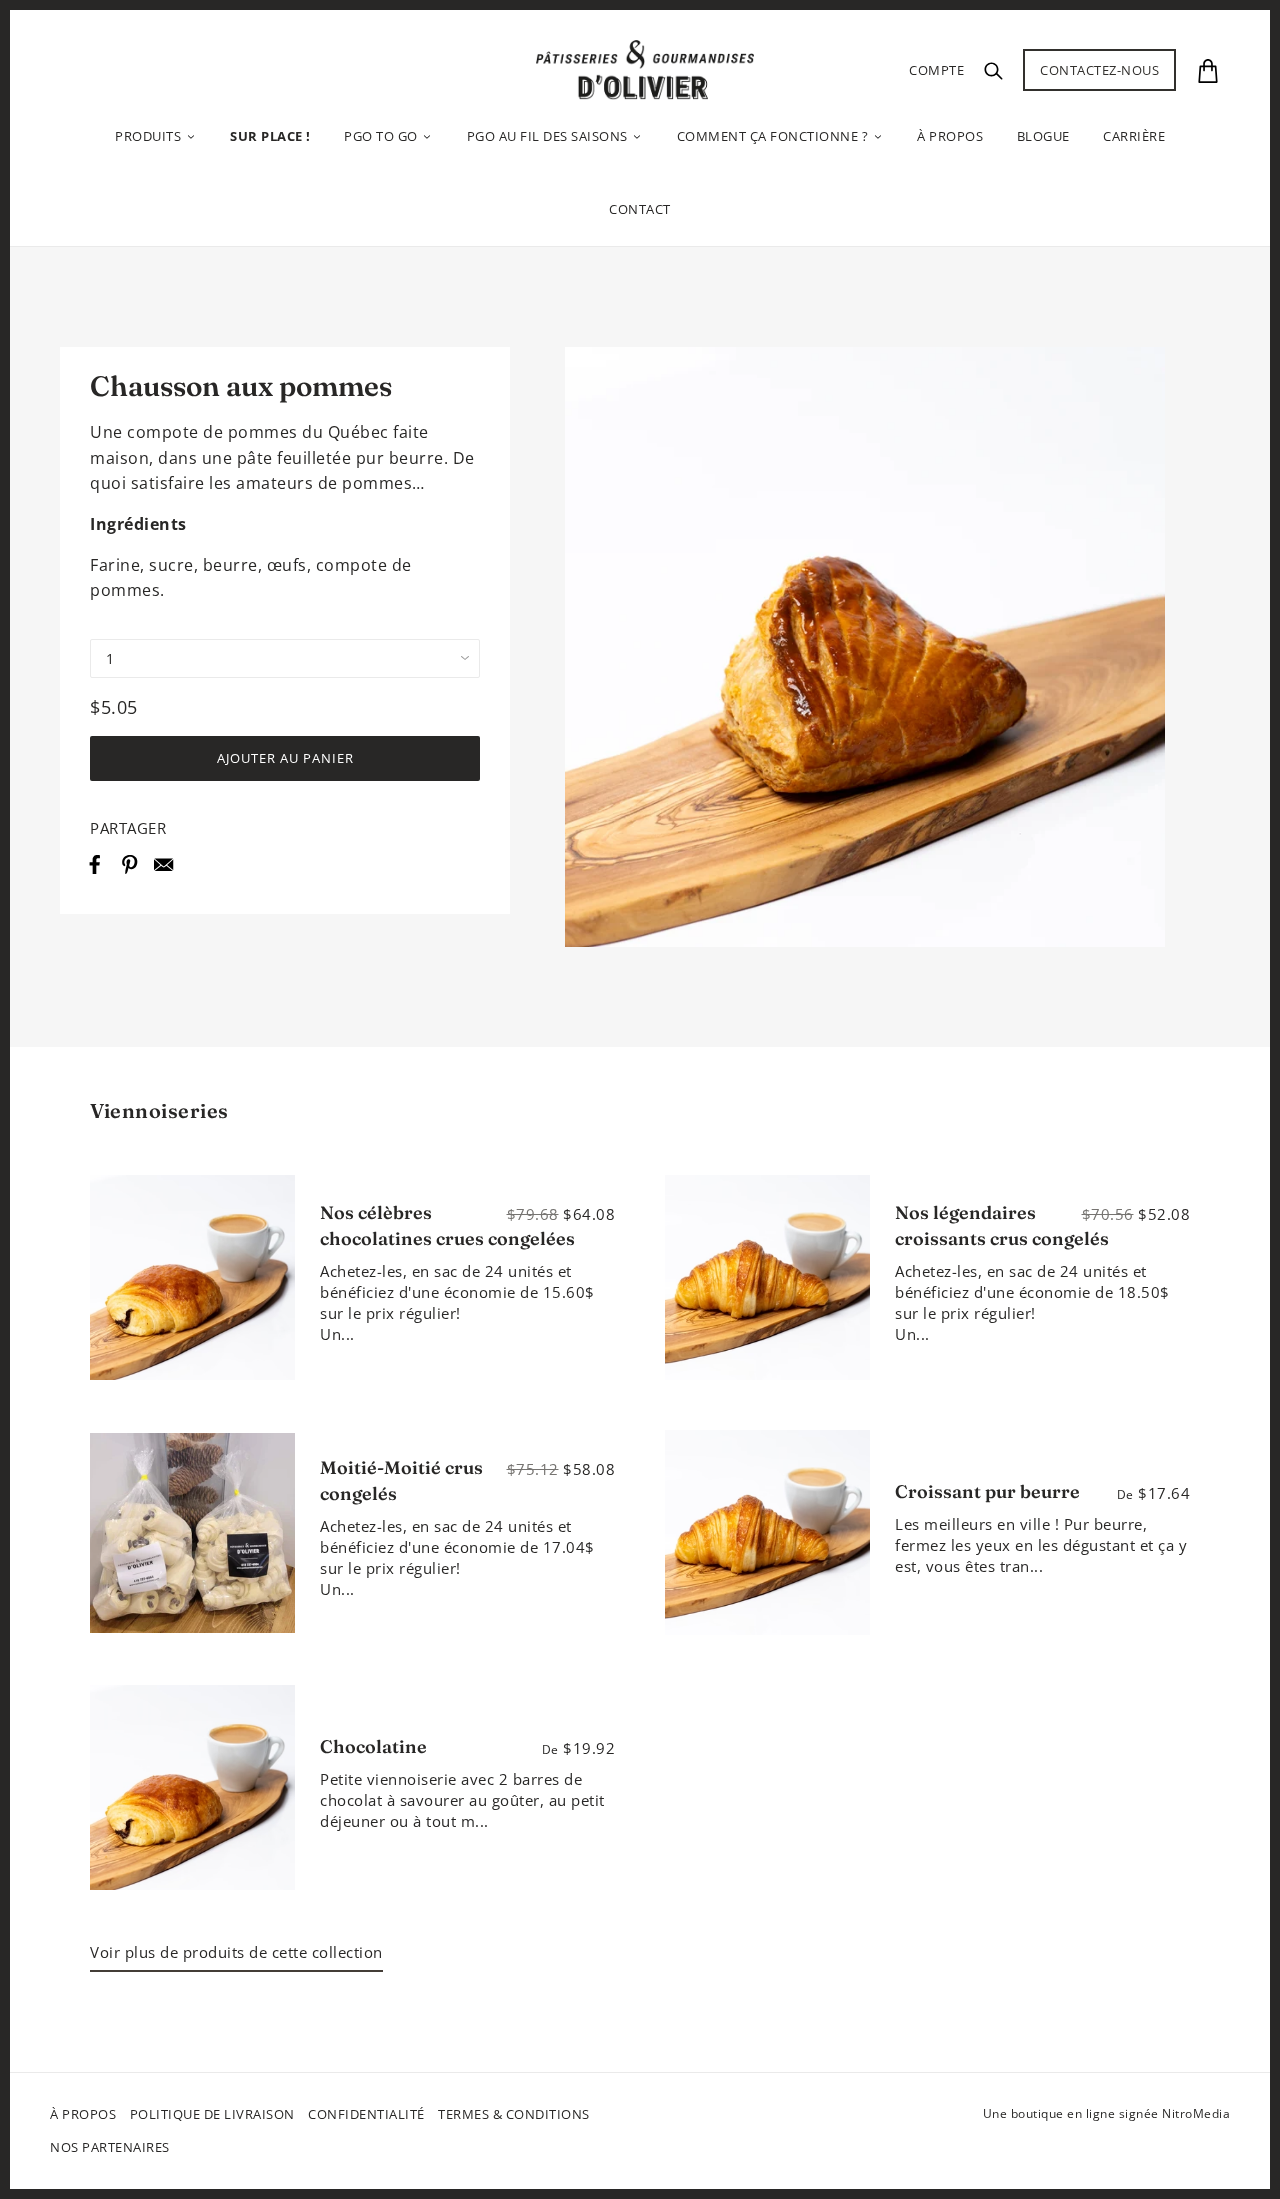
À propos (83, 2114)
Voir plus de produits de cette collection (236, 1952)
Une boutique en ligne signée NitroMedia (1107, 2113)
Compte (936, 70)
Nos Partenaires (110, 2147)
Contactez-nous (1099, 70)
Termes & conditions (514, 2114)
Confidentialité (366, 2114)
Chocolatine (373, 1746)
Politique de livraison (212, 2114)
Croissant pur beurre (987, 1491)
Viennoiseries (159, 1110)
